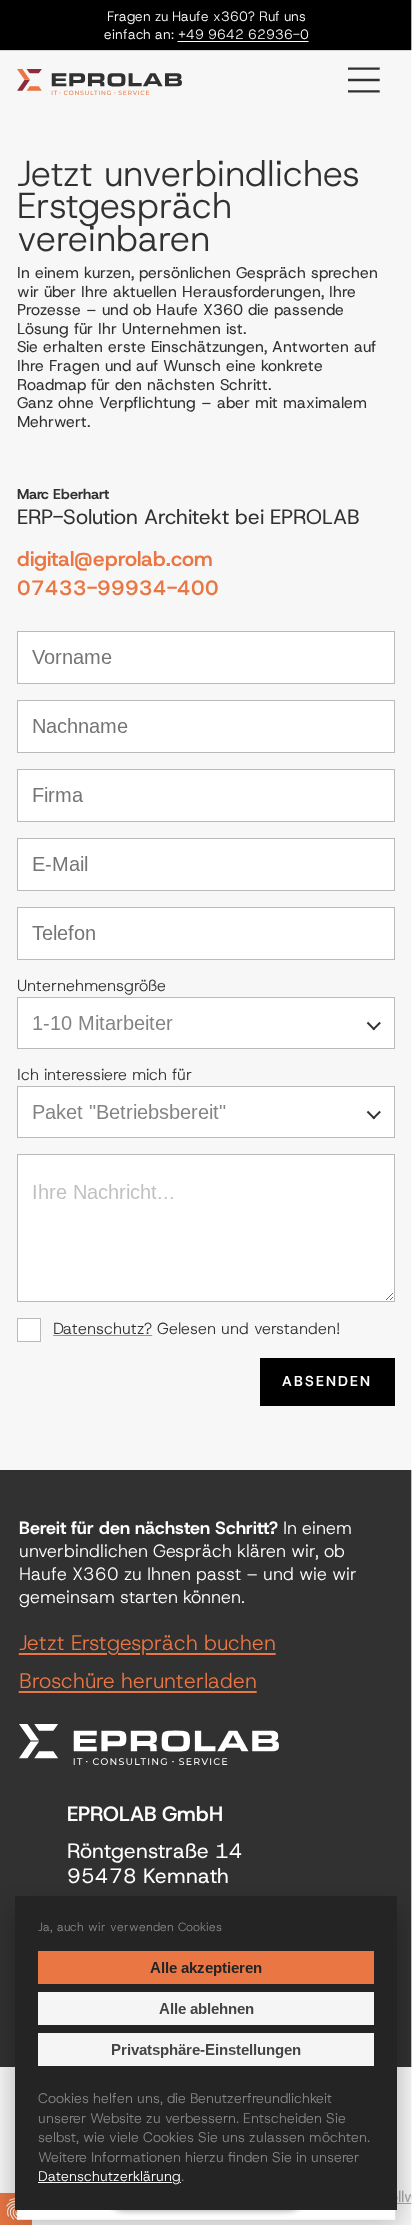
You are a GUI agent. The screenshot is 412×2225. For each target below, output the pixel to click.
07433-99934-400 (118, 588)
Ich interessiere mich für (104, 1075)
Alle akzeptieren (206, 1967)
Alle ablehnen (206, 2008)
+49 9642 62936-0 (243, 34)
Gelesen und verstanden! (196, 1329)
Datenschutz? (102, 1328)
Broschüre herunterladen (138, 1681)
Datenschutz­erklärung (109, 2176)
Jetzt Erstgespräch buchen (147, 1643)
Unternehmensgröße (91, 986)
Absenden (327, 1381)
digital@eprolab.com (115, 559)
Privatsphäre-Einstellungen (206, 2049)
